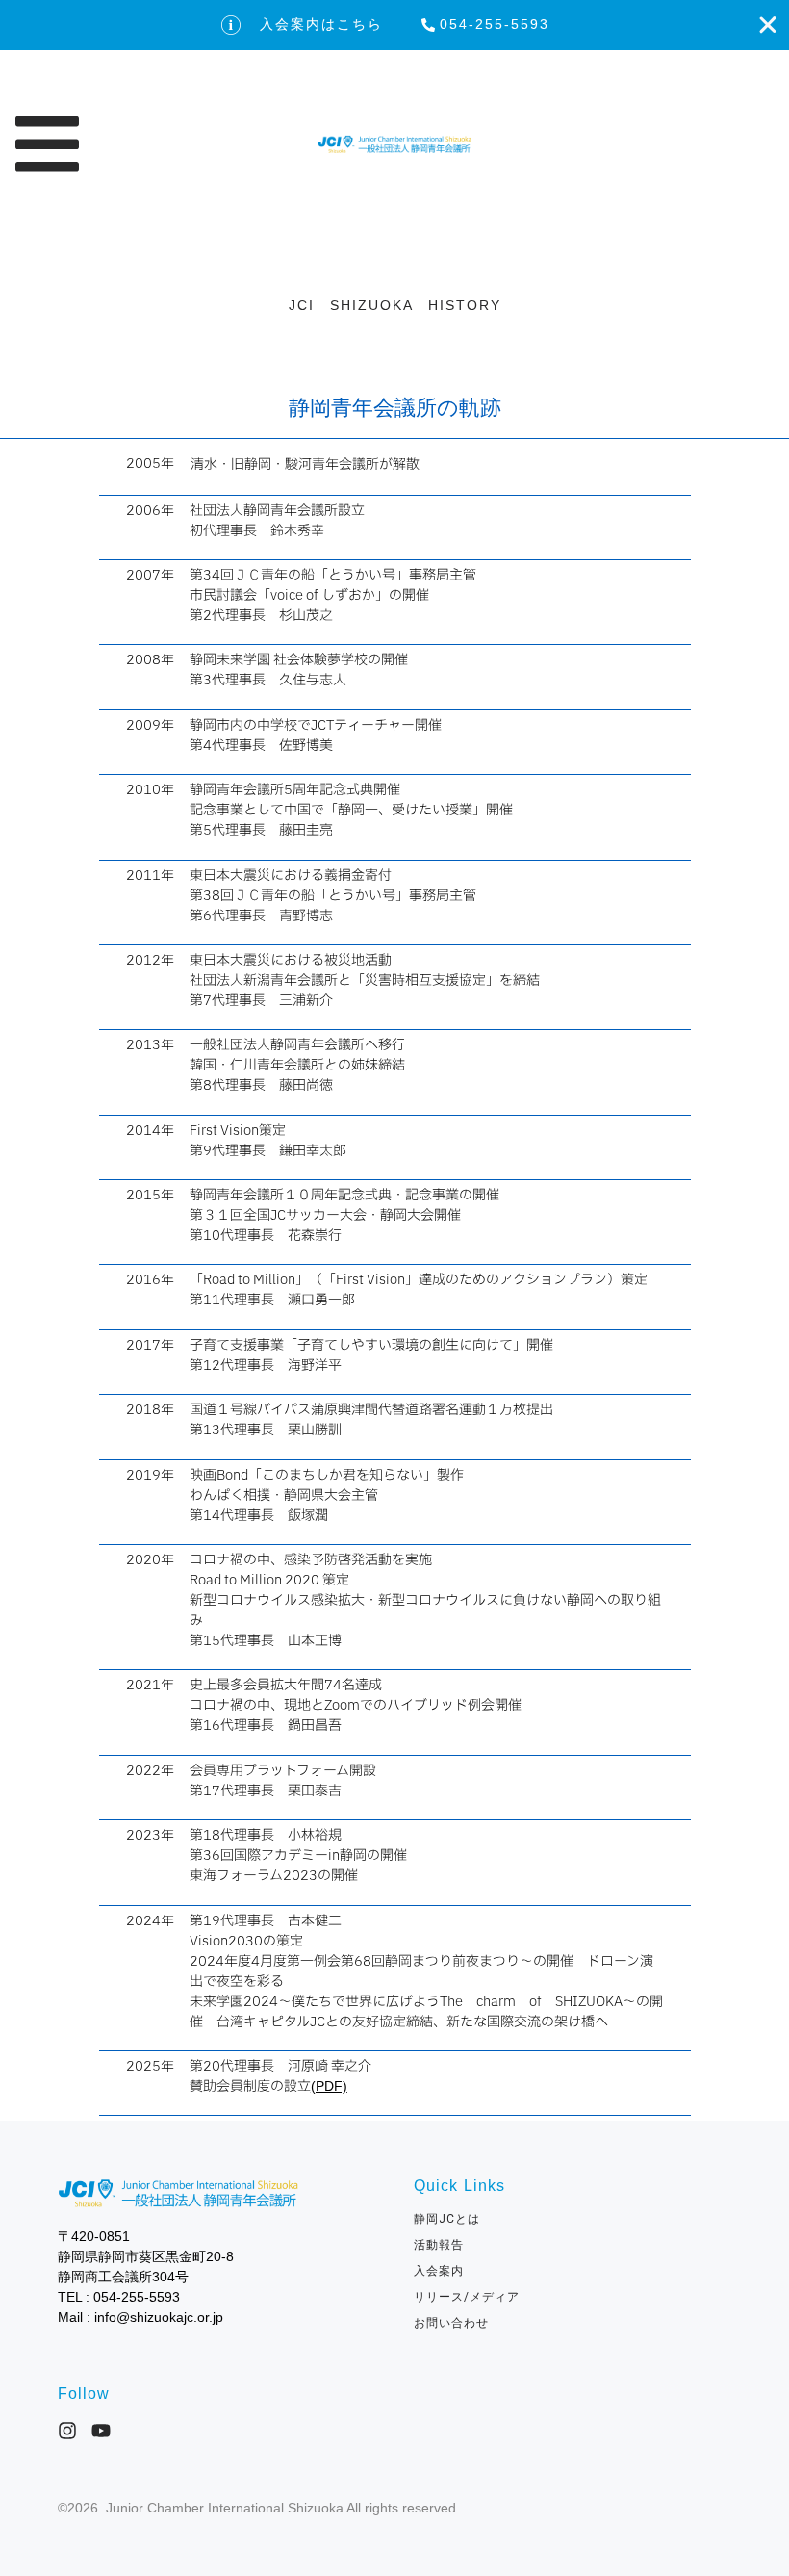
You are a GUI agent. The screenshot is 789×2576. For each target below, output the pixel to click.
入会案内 (439, 2271)
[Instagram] (67, 2431)
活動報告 (439, 2245)
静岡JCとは (447, 2219)
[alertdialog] (394, 25)
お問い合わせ (458, 2323)
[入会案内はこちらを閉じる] (768, 25)
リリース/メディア (467, 2297)
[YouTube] (101, 2431)
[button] (160, 144)
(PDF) (329, 2086)
